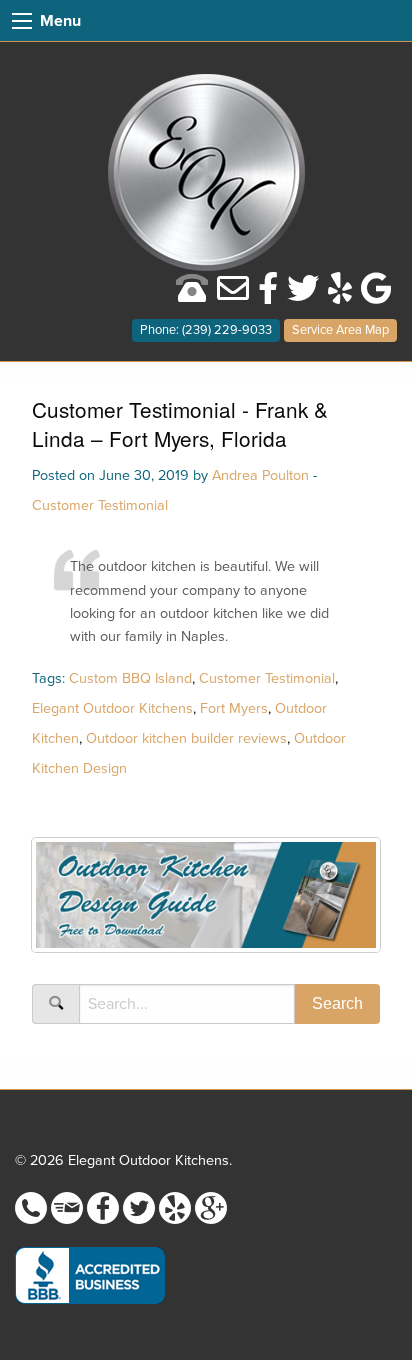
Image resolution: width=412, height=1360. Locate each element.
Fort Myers (234, 708)
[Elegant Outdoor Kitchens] (206, 171)
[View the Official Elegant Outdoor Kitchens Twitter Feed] (303, 295)
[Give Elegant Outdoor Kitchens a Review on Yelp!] (340, 295)
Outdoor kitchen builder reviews (186, 738)
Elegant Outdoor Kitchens (112, 708)
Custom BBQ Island (130, 678)
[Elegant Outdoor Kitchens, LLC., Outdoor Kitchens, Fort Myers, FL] (90, 1275)
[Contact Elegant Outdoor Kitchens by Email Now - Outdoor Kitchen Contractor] (233, 295)
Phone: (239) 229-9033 (206, 330)
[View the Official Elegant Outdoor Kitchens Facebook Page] (268, 295)
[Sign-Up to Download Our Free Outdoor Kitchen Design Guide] (206, 902)
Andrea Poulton (260, 475)
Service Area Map (340, 330)
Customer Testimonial (100, 505)
